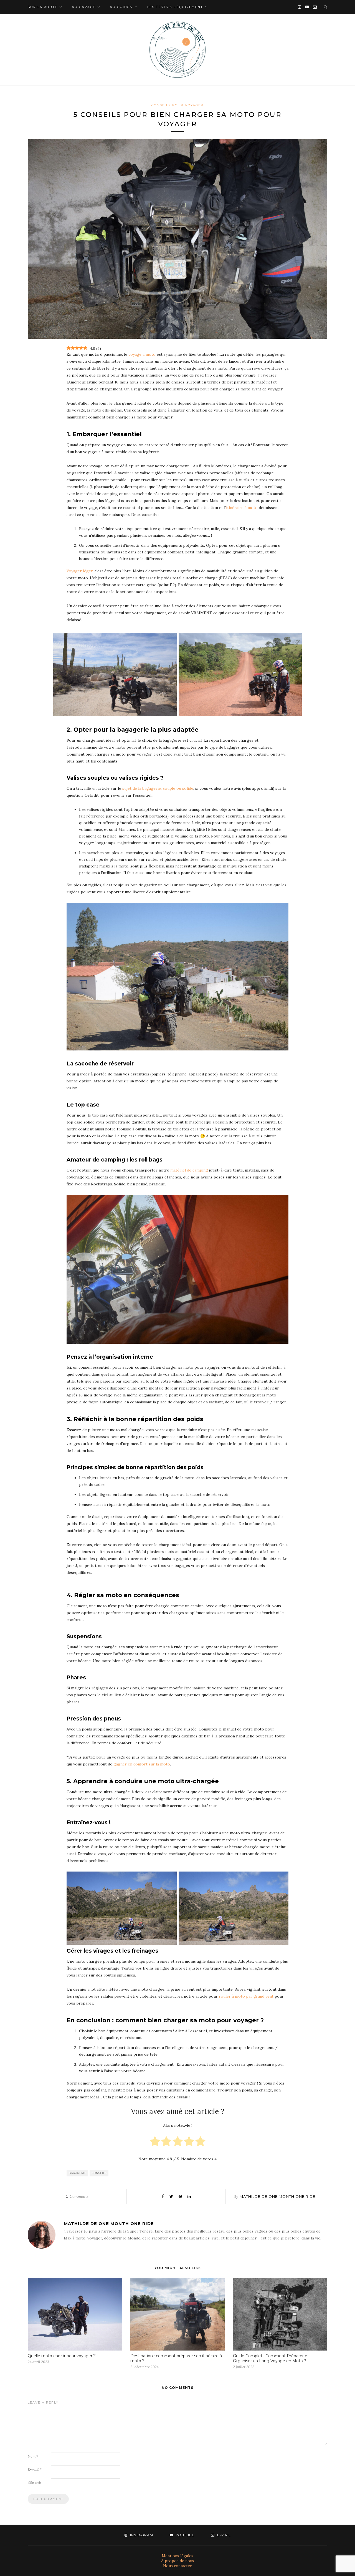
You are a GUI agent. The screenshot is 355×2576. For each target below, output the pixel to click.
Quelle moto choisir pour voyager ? (62, 2356)
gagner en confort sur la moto (142, 1764)
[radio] (155, 2142)
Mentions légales (177, 2556)
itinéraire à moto (242, 508)
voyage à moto (142, 354)
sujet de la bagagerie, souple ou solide (158, 788)
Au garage (84, 7)
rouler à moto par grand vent (246, 1996)
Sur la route (43, 7)
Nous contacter (177, 2566)
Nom (33, 2456)
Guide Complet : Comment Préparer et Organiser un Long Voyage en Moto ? (271, 2358)
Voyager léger (80, 571)
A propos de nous (178, 2561)
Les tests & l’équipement (175, 7)
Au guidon (121, 7)
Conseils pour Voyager (177, 105)
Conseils (99, 2173)
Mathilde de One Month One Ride (277, 2196)
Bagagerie (78, 2173)
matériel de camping (189, 1170)
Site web (34, 2483)
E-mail (35, 2470)
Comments (77, 2196)
